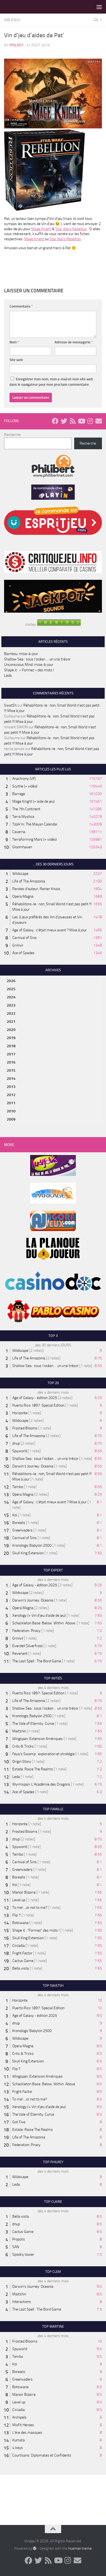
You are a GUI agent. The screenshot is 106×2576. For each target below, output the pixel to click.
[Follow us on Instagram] (90, 421)
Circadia (18, 1946)
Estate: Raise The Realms (33, 1769)
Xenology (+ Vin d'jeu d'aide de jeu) (39, 1615)
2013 (11, 1087)
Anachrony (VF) (24, 779)
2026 (11, 981)
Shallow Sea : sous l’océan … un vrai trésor (37, 659)
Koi (15, 1515)
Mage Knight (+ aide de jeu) (33, 801)
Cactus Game (23, 1961)
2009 (11, 1119)
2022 (11, 1013)
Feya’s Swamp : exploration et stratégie (43, 1754)
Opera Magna (23, 896)
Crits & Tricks (23, 1746)
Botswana (20, 1923)
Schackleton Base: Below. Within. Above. (44, 1623)
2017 (11, 1054)
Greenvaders (22, 1530)
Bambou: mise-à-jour (21, 654)
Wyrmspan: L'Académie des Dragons (41, 1784)
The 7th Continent (26, 809)
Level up (19, 1900)
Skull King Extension (28, 1553)
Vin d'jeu (12, 20)
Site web (16, 360)
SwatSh (10, 705)
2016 (11, 1062)
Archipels (19, 2417)
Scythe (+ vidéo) (25, 786)
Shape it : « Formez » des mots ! (29, 670)
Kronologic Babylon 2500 (32, 1545)
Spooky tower (23, 2254)
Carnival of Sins (24, 938)
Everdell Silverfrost (27, 1646)
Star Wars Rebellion (71, 229)
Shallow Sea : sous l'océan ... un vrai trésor (45, 1366)
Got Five (19, 2122)
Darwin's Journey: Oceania (33, 1466)
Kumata (18, 2440)
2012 (11, 1095)
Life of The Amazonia (29, 881)
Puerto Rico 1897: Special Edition (38, 1405)
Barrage (19, 794)
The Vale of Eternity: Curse (33, 1724)
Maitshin (19, 1731)
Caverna (19, 832)
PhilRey (17, 45)
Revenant (20, 1653)
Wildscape (20, 874)
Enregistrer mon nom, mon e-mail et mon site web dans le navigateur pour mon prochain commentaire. (51, 382)
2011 (11, 1103)
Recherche (12, 435)
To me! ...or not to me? (30, 1908)
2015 (11, 1070)
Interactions (22, 2302)
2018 (11, 1046)
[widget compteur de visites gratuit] (59, 624)
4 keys (18, 2448)
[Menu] (99, 7)
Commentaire (21, 306)
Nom (14, 342)
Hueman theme (80, 2548)
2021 (11, 1022)
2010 (11, 1111)
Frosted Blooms (25, 1428)
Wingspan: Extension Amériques (38, 1739)
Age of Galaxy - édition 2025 (35, 1398)
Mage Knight (41, 229)
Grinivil (18, 945)
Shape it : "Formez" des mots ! (36, 1930)
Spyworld (20, 1451)
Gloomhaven (22, 847)
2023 (11, 1005)
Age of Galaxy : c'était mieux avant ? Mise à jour (49, 930)
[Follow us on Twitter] (64, 421)
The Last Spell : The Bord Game (37, 1661)
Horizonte (20, 1413)
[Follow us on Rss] (73, 421)
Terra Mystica (23, 817)
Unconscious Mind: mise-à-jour (29, 665)
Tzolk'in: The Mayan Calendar (35, 824)
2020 (11, 1030)
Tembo (18, 1487)
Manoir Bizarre (24, 1892)
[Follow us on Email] (99, 421)
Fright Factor (22, 1953)
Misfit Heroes (23, 2425)
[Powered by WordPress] (35, 2548)
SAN (16, 2247)
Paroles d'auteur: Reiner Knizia (36, 889)
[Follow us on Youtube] (81, 421)
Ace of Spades (23, 953)
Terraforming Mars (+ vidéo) (35, 839)
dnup (16, 1443)
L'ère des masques (27, 2433)
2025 (11, 989)
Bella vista (21, 1968)
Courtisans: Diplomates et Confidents (42, 2455)
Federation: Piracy (26, 1631)
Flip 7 (16, 1915)
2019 (11, 1038)
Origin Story (22, 1762)
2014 (11, 1079)
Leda (8, 675)
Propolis (19, 2239)
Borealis (19, 1523)
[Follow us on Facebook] (55, 421)
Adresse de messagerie (74, 342)
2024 (11, 997)
